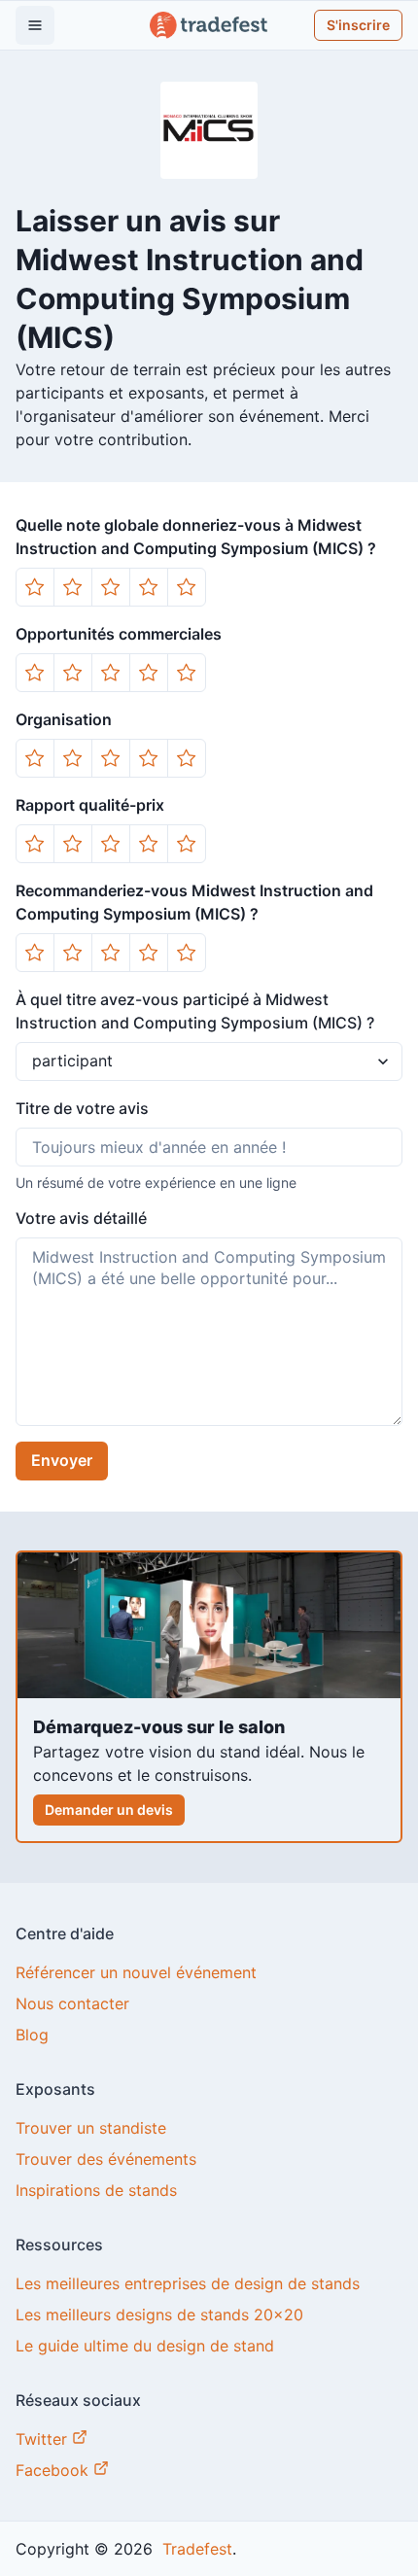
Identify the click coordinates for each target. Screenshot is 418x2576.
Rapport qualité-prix (90, 805)
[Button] (35, 587)
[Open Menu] (35, 25)
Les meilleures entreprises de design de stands (188, 2283)
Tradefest (195, 2549)
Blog (32, 2035)
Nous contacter (72, 2003)
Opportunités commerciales (119, 634)
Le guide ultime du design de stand (145, 2346)
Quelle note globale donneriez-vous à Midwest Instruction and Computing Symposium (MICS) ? (196, 537)
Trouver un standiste (91, 2128)
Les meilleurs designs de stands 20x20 (159, 2315)
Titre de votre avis (82, 1108)
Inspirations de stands (96, 2190)
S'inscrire (358, 25)
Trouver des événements (106, 2159)
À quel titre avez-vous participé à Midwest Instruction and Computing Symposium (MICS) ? (195, 1011)
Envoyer (62, 1460)
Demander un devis (109, 1810)
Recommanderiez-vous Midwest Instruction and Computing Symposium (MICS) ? (194, 902)
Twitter (44, 2439)
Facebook (54, 2470)
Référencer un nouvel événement (136, 1972)
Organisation (64, 719)
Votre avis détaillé (81, 1218)
